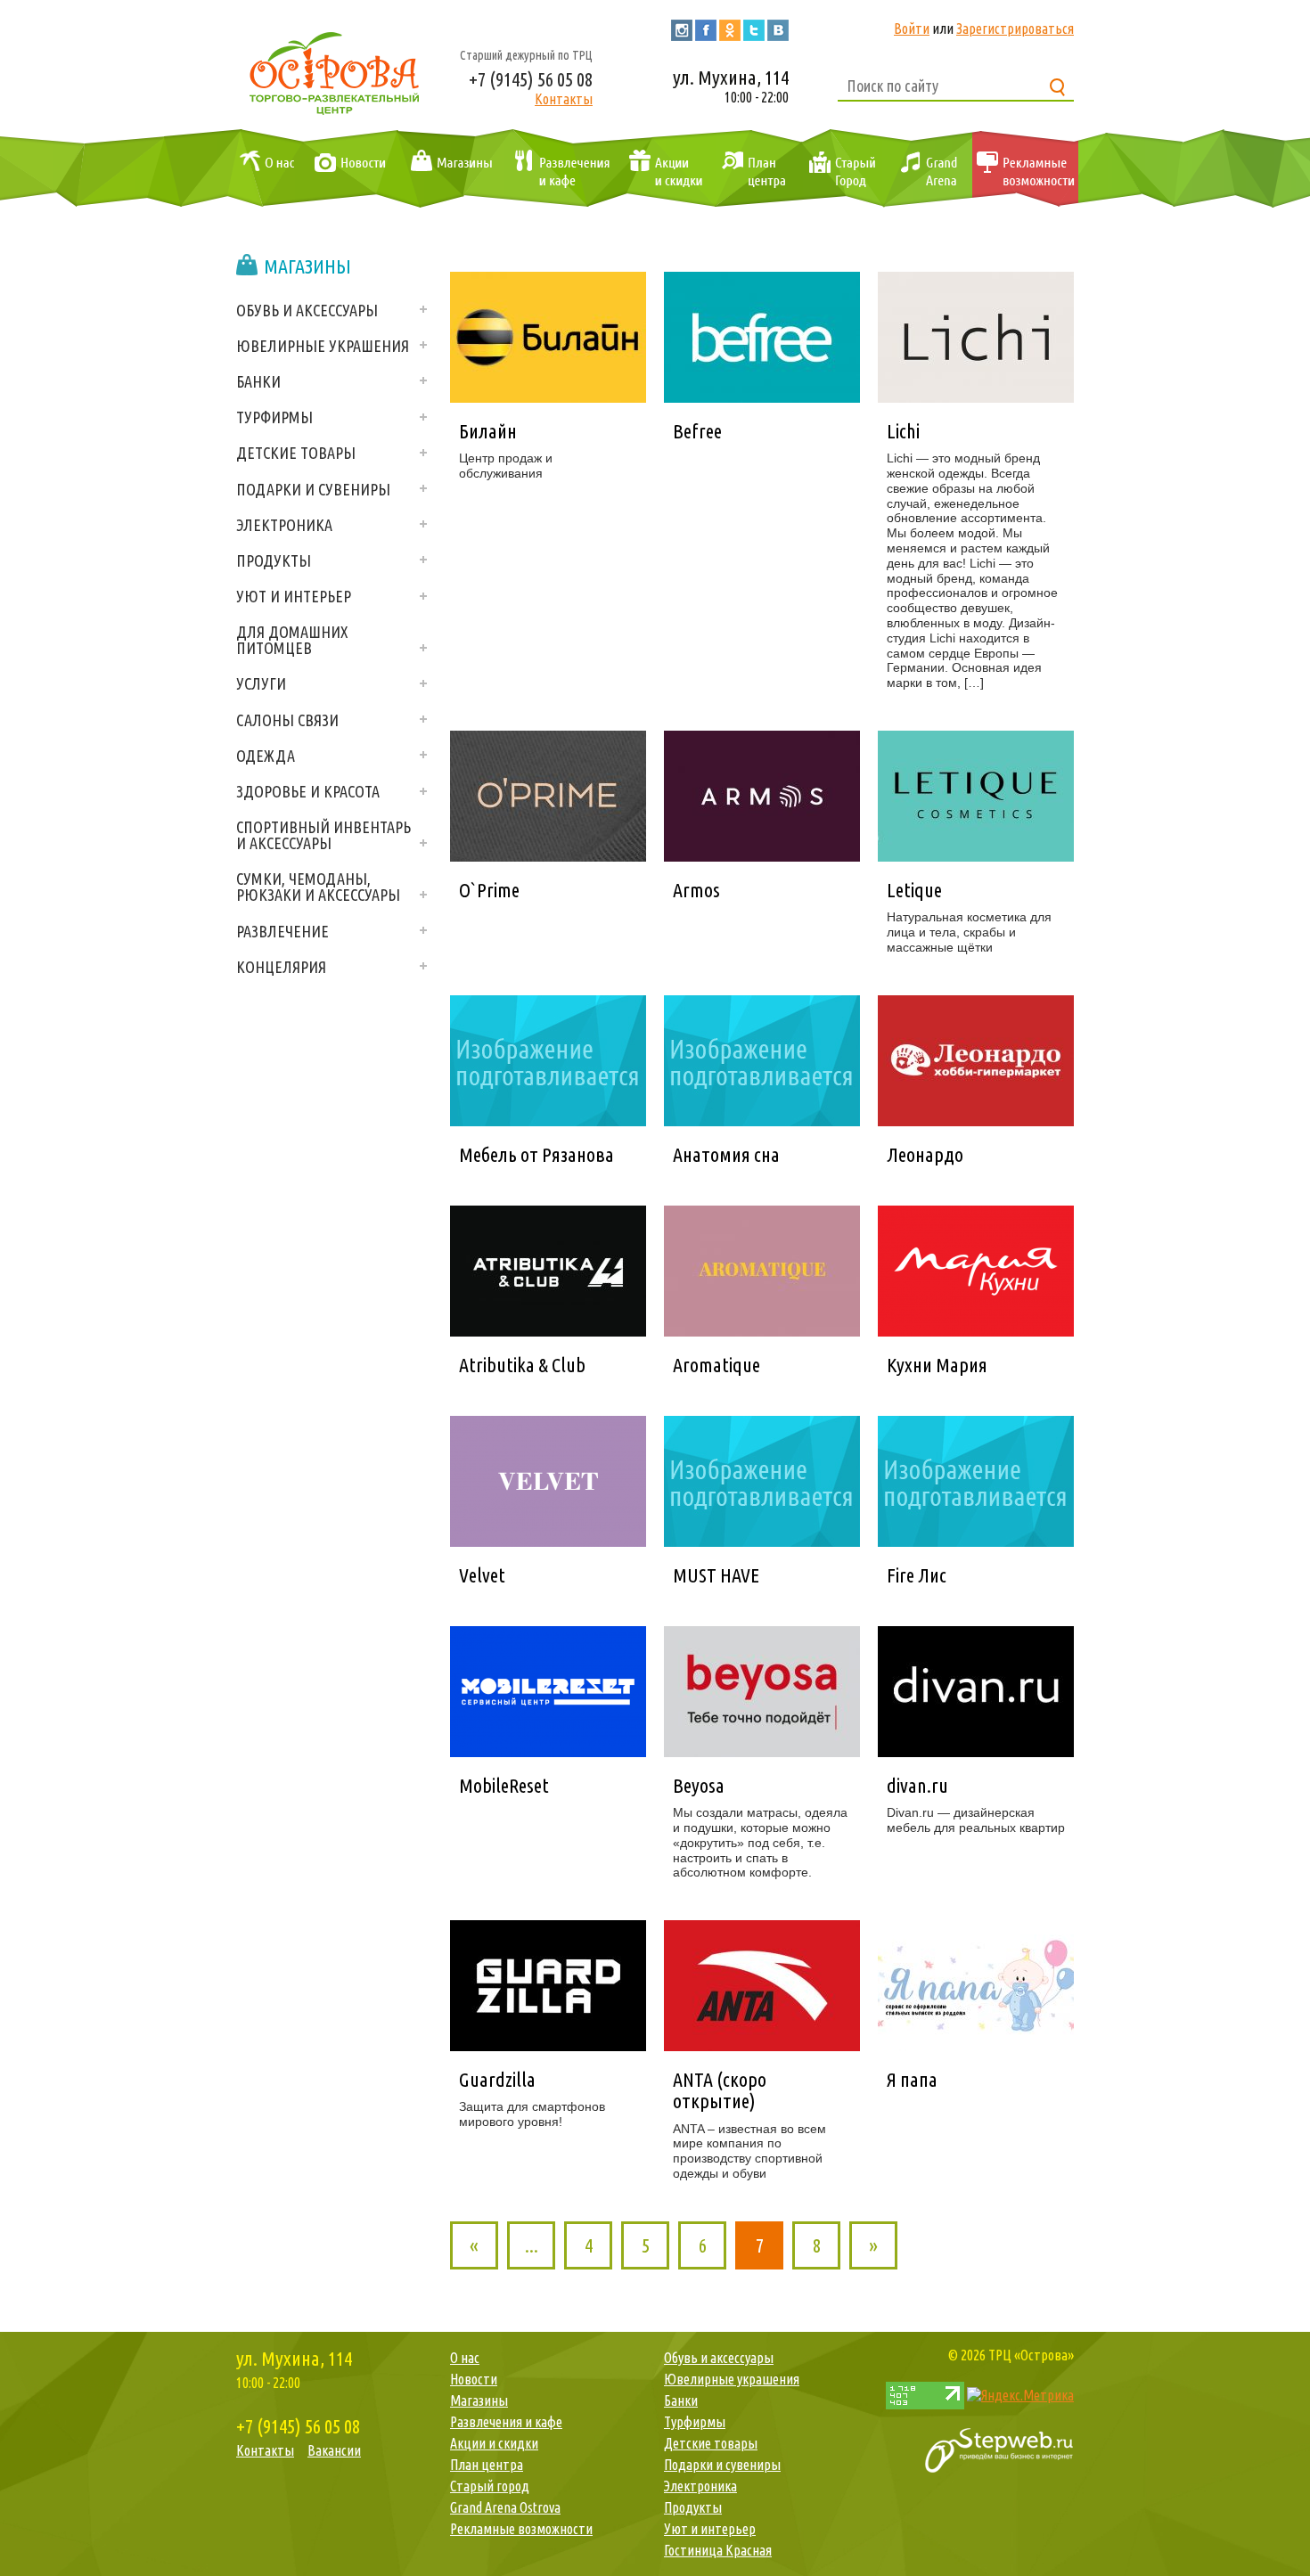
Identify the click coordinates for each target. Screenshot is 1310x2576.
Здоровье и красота (308, 791)
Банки (258, 381)
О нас (263, 169)
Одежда (266, 756)
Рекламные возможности (1025, 169)
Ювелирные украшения (323, 346)
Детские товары (296, 453)
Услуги (261, 683)
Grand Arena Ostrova (927, 169)
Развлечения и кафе (559, 169)
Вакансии (334, 2450)
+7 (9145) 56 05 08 (531, 79)
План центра (751, 169)
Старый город (841, 169)
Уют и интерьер (294, 596)
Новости (347, 169)
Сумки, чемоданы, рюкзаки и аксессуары (318, 887)
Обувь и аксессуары (307, 310)
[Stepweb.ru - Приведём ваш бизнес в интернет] (999, 2449)
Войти (912, 29)
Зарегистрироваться (1015, 29)
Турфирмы (274, 417)
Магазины (448, 169)
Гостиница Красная (718, 2550)
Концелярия (281, 967)
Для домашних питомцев (292, 640)
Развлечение (282, 931)
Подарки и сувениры (313, 489)
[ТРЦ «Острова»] (334, 71)
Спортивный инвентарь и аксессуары (323, 835)
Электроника (284, 525)
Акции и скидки (662, 169)
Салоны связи (287, 720)
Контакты (564, 99)
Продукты (274, 560)
